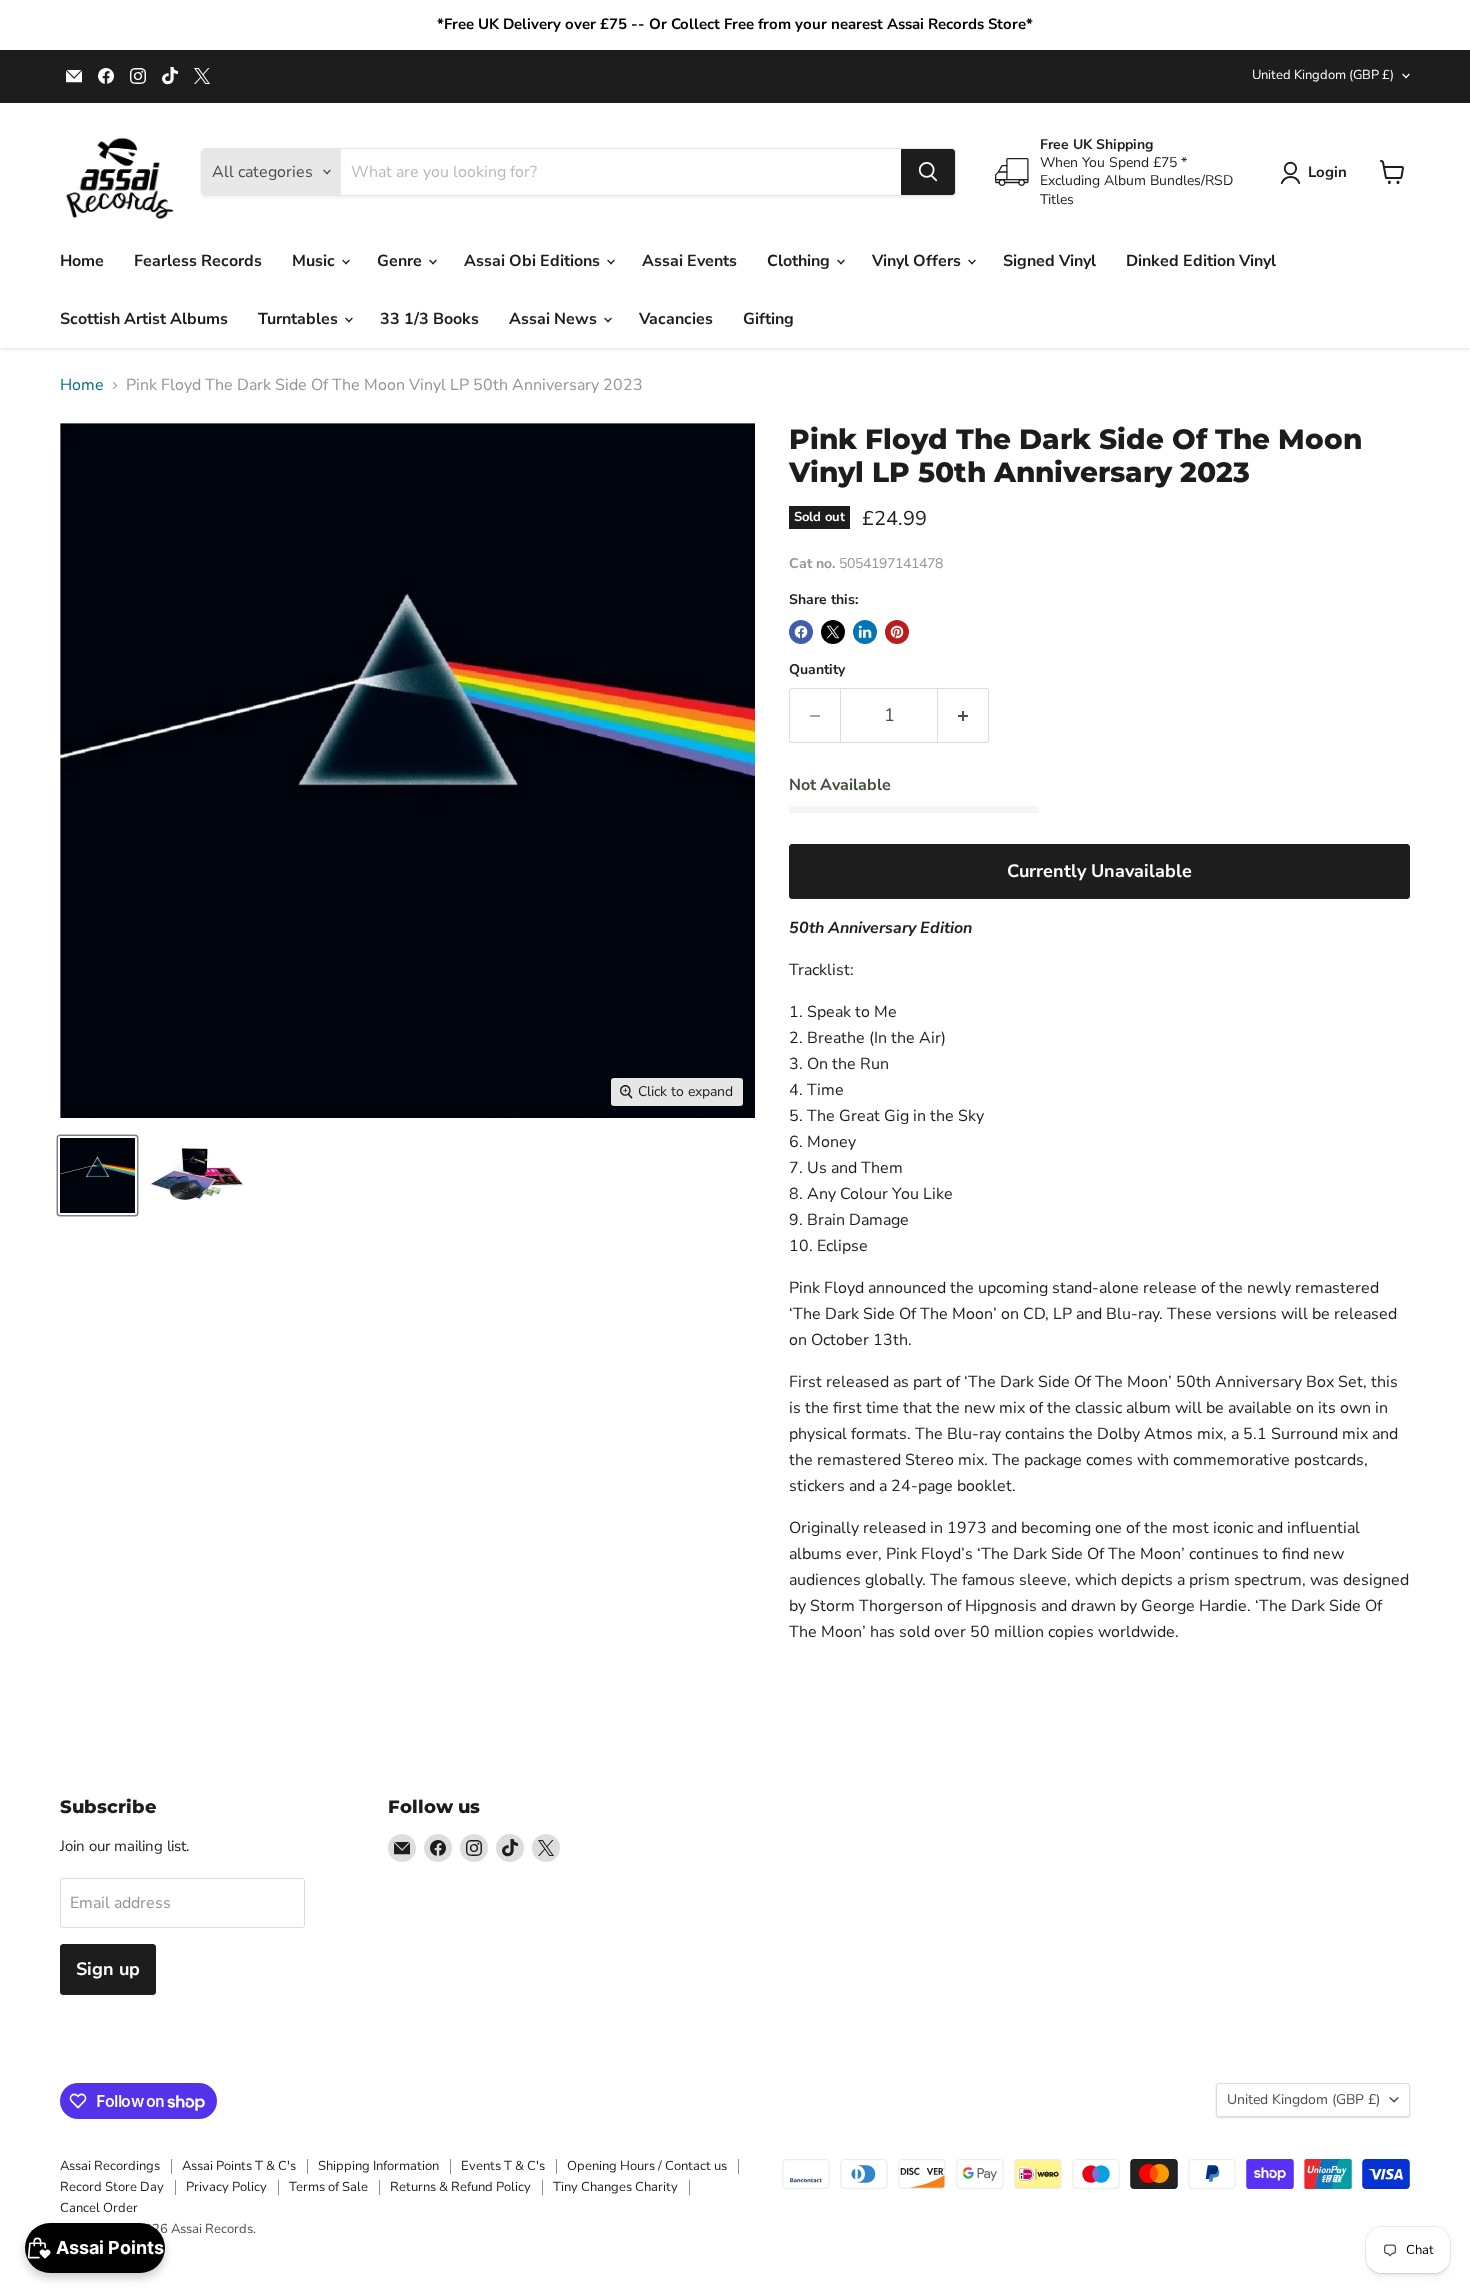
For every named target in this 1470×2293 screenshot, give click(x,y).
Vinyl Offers (918, 261)
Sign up (108, 1969)
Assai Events (689, 261)
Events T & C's (503, 2166)
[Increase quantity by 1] (963, 715)
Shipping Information (378, 2166)
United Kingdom (1323, 75)
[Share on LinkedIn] (865, 632)
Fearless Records (198, 261)
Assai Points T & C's (239, 2166)
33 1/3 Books (429, 319)
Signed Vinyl (1049, 261)
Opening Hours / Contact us (647, 2166)
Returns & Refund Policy (460, 2187)
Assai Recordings (110, 2166)
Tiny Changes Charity (615, 2187)
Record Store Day (112, 2187)
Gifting (768, 319)
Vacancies (676, 319)
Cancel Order (99, 2208)
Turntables (300, 319)
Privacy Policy (226, 2187)
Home (82, 261)
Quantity (817, 670)
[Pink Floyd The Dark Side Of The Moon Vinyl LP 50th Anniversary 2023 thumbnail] (97, 1175)
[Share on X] (833, 632)
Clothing (800, 261)
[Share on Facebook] (801, 632)
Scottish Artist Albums (144, 319)
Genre (401, 261)
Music (315, 261)
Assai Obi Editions (534, 261)
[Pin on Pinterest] (897, 632)
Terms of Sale (328, 2187)
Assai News (555, 319)
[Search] (928, 172)
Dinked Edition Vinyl (1201, 261)
